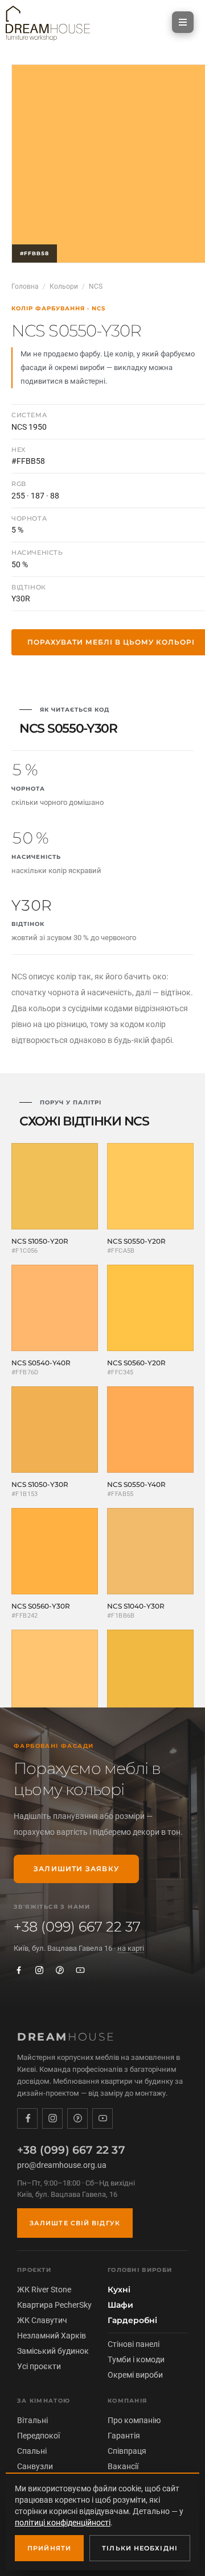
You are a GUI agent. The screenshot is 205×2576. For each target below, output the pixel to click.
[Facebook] (19, 1970)
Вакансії (123, 2466)
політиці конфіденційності (63, 2523)
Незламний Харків (52, 2336)
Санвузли (35, 2466)
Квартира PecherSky (54, 2305)
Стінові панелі (134, 2344)
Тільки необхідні (140, 2548)
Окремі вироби (135, 2375)
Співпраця (127, 2451)
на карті (131, 1948)
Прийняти (49, 2548)
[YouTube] (80, 1970)
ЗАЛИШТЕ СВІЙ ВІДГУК (75, 2223)
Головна (25, 286)
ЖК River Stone (44, 2290)
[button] (183, 22)
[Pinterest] (60, 1970)
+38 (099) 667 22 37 (77, 1927)
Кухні (119, 2290)
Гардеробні (132, 2320)
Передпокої (38, 2436)
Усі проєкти (39, 2366)
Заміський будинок (53, 2351)
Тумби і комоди (136, 2359)
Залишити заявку (76, 1869)
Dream (66, 2037)
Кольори (64, 286)
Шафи (120, 2305)
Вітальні (32, 2420)
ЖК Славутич (42, 2320)
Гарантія (124, 2436)
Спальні (32, 2451)
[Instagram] (39, 1970)
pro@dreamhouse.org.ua (62, 2165)
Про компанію (134, 2420)
